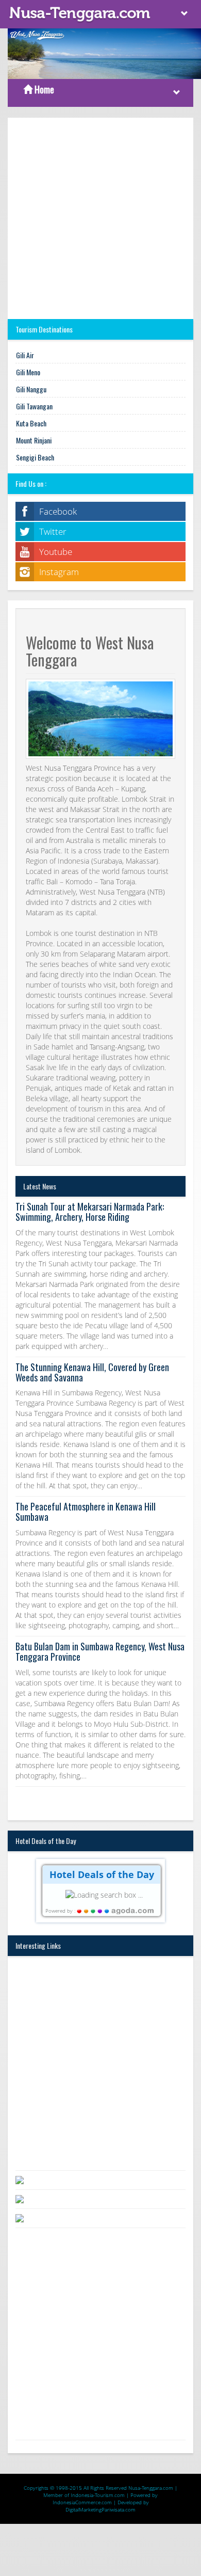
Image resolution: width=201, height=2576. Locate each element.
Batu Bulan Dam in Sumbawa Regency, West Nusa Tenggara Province (100, 1651)
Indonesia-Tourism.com (98, 2495)
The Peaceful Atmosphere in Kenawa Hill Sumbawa (86, 1512)
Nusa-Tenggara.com (151, 2488)
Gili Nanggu (31, 389)
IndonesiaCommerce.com (82, 2502)
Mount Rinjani (34, 440)
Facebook (58, 511)
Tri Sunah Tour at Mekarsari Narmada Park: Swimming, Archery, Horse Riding (90, 1212)
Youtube (56, 552)
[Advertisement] (100, 218)
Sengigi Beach (35, 457)
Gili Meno (28, 372)
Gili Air (25, 355)
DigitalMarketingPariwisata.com (100, 2509)
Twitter (53, 531)
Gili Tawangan (34, 406)
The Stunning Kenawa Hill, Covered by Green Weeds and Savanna (92, 1372)
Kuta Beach (31, 423)
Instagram (59, 572)
